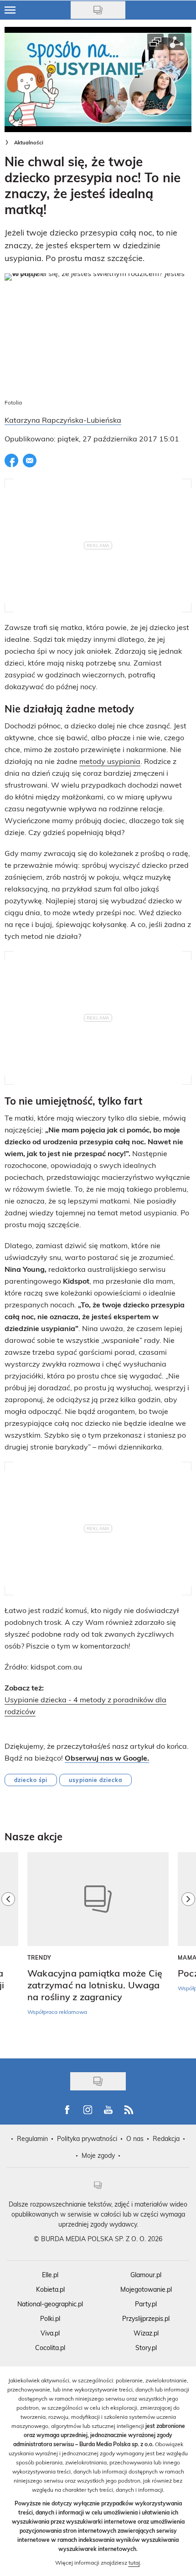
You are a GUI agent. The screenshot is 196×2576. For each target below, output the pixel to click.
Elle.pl (50, 2275)
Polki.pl (50, 2318)
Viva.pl (50, 2333)
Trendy (39, 1957)
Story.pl (146, 2348)
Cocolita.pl (50, 2348)
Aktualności (29, 142)
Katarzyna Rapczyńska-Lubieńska (63, 420)
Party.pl (146, 2304)
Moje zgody (98, 2155)
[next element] (188, 1951)
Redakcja (166, 2138)
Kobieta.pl (50, 2289)
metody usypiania (110, 761)
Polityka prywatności (87, 2138)
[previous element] (8, 1951)
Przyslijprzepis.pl (146, 2318)
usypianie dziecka (95, 1780)
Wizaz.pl (146, 2333)
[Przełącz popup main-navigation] (10, 10)
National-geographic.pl (50, 2304)
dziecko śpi (31, 1780)
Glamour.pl (146, 2275)
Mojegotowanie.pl (146, 2289)
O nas (135, 2138)
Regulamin (32, 2138)
